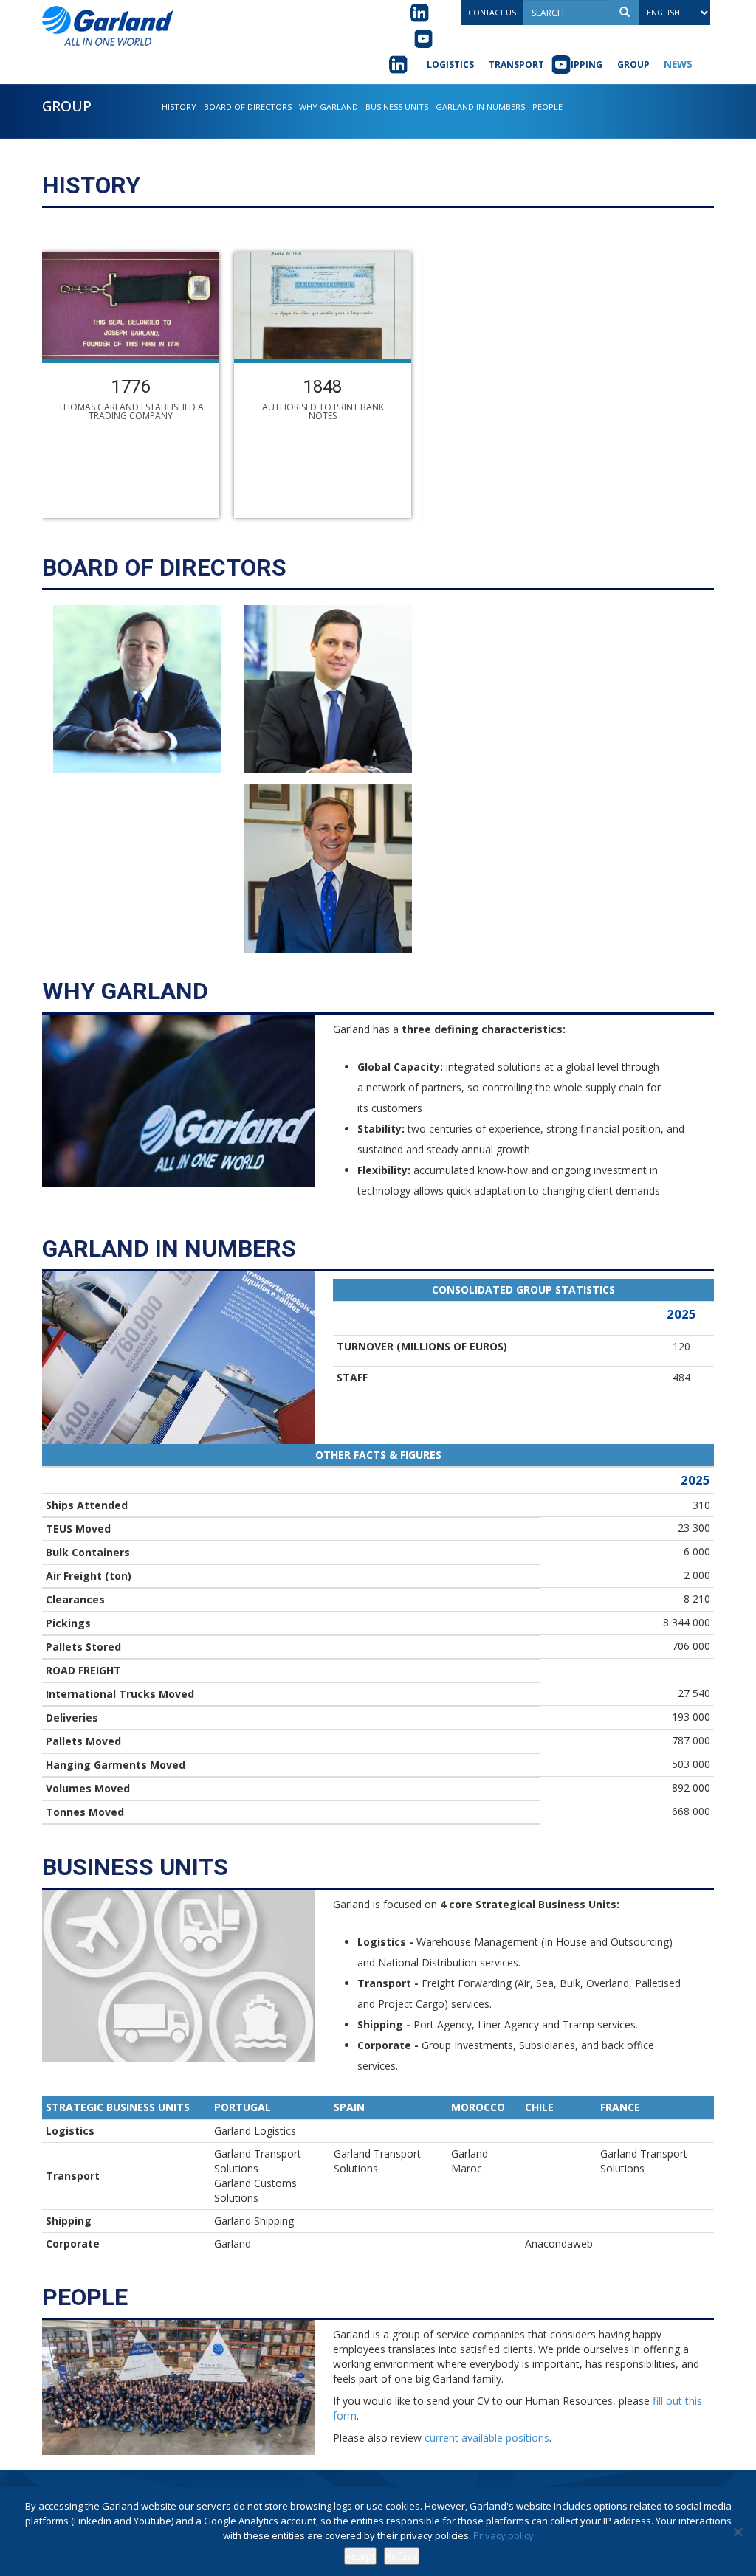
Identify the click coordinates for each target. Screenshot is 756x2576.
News (678, 64)
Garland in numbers (480, 107)
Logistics (450, 65)
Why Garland (329, 107)
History (179, 107)
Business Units (397, 107)
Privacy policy (504, 2535)
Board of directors (248, 107)
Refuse (402, 2556)
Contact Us (492, 13)
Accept (360, 2556)
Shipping (581, 65)
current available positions (487, 2438)
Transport (516, 65)
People (547, 107)
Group (633, 65)
